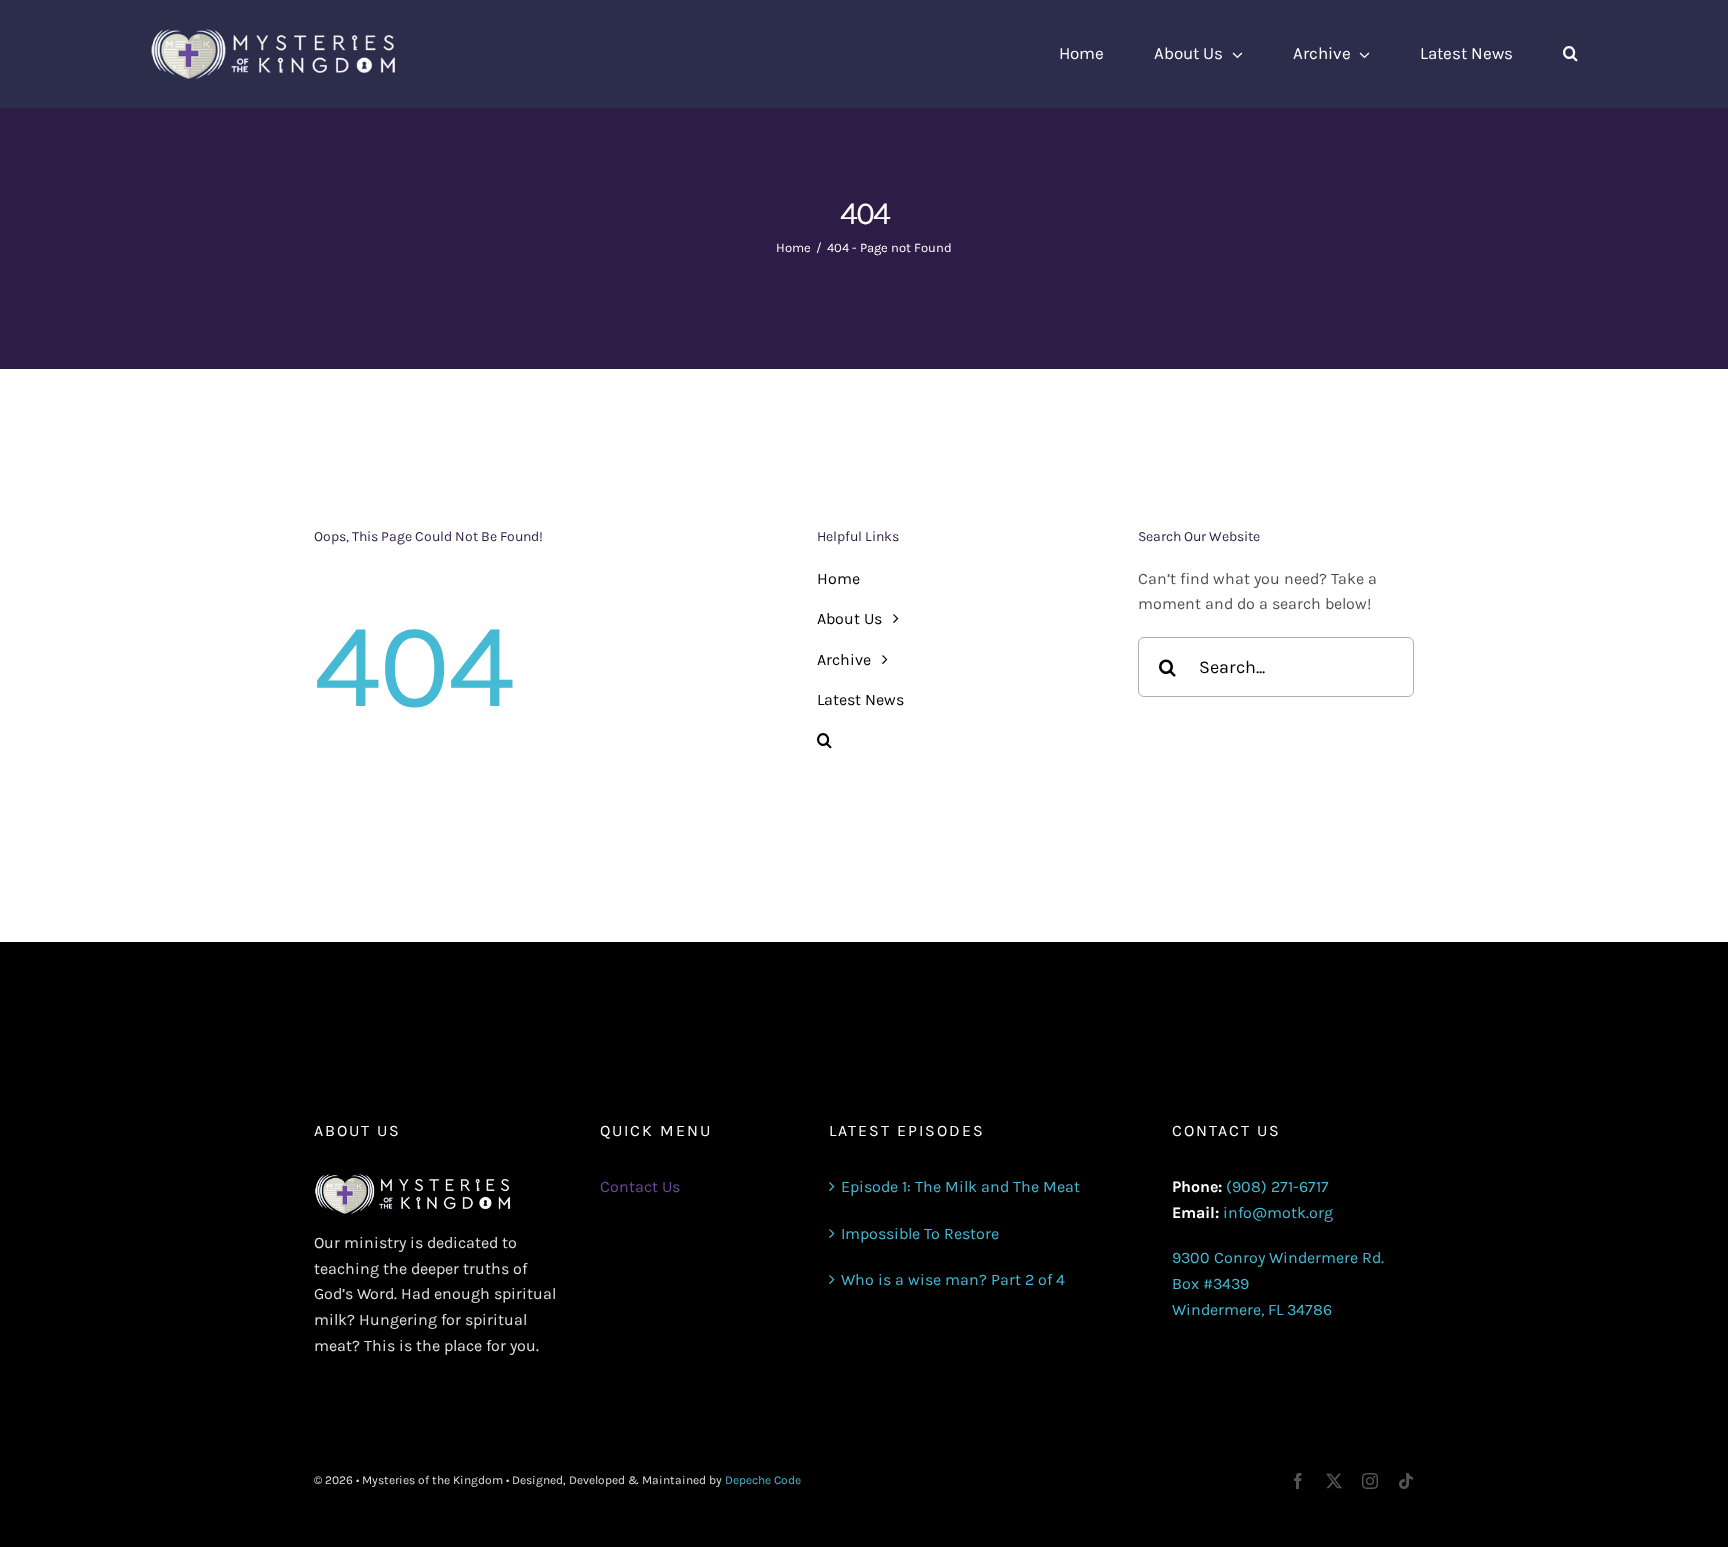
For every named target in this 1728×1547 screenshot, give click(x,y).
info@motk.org (1278, 1212)
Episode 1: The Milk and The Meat (960, 1186)
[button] (1570, 54)
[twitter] (1334, 1481)
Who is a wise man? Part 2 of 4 (953, 1279)
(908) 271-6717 (1277, 1186)
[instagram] (1370, 1481)
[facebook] (1298, 1481)
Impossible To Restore (920, 1233)
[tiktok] (1406, 1481)
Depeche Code (763, 1480)
